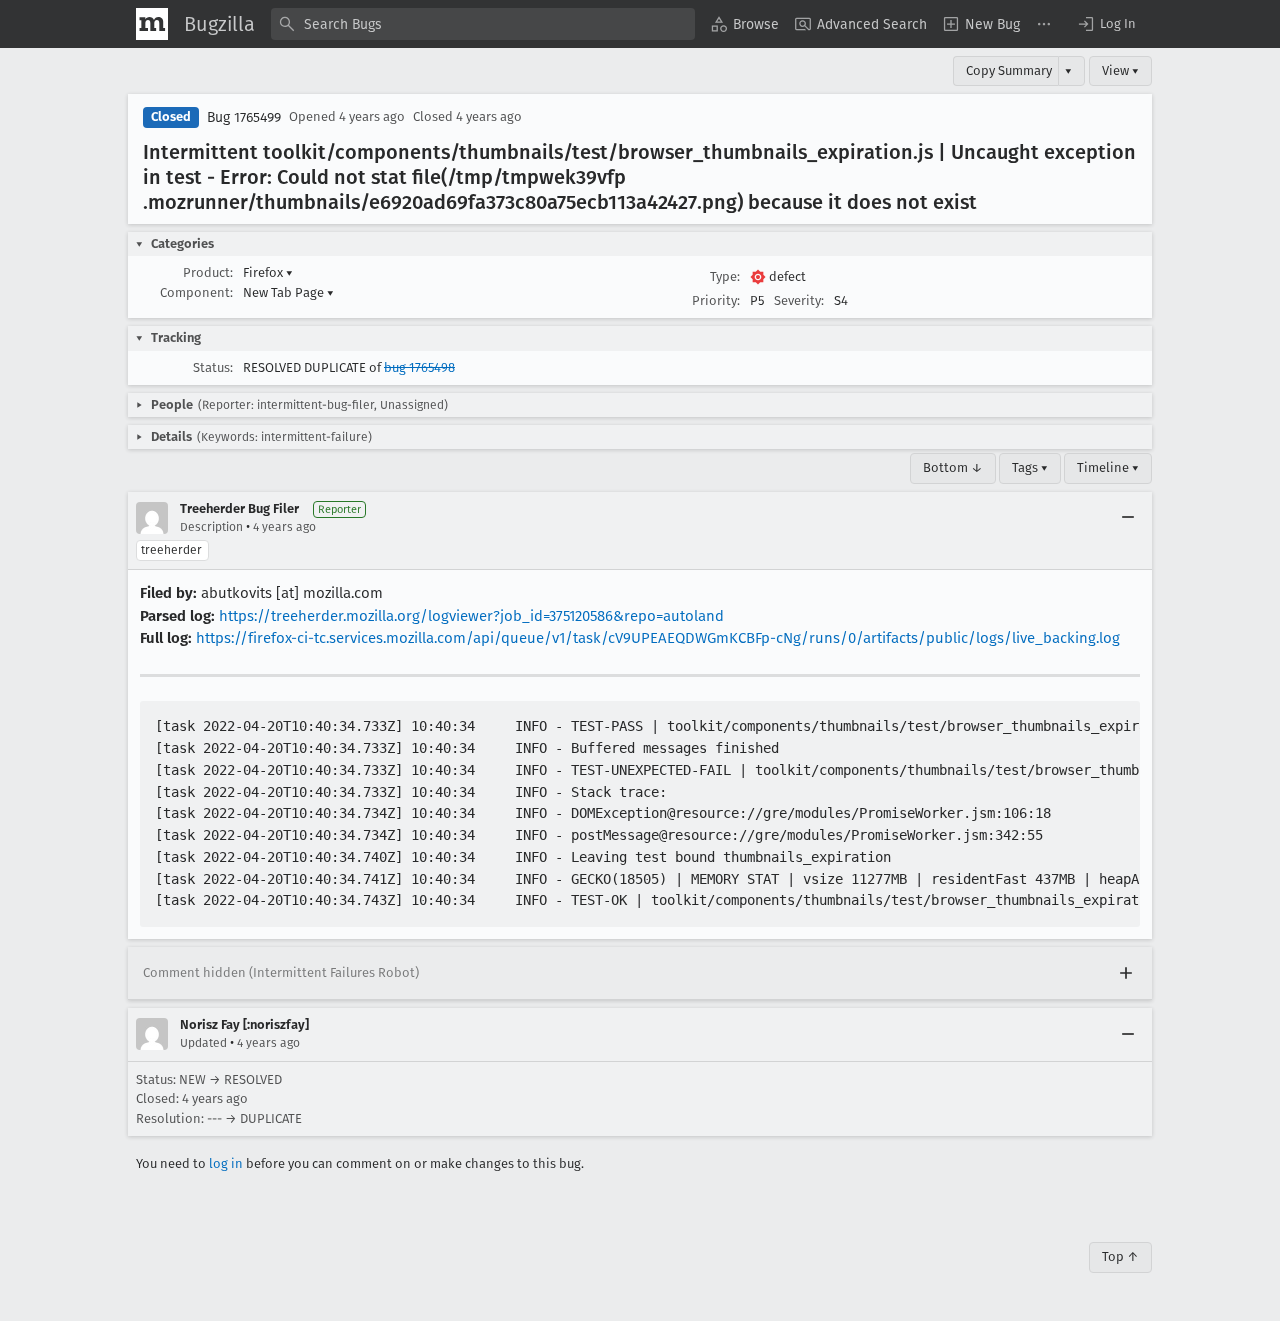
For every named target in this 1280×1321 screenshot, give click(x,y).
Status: (213, 367)
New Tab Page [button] (288, 292)
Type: (725, 276)
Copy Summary (1009, 70)
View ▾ (1120, 70)
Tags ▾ (1030, 467)
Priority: (716, 300)
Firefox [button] (268, 272)
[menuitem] (745, 24)
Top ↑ (1120, 1256)
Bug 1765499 (244, 117)
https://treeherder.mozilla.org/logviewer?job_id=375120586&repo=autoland (471, 616)
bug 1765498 (419, 367)
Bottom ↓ (953, 467)
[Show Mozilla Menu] (152, 24)
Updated (203, 1043)
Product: (208, 272)
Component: (196, 292)
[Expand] (1126, 973)
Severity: (799, 300)
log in (226, 1163)
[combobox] (483, 24)
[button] (1106, 24)
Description (211, 527)
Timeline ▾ (1108, 467)
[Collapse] (1128, 518)
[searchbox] (483, 24)
